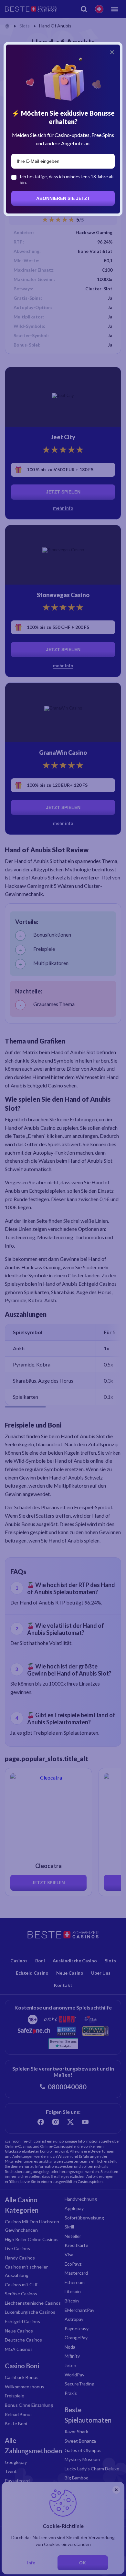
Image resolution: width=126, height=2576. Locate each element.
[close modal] (112, 52)
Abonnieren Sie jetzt (63, 198)
